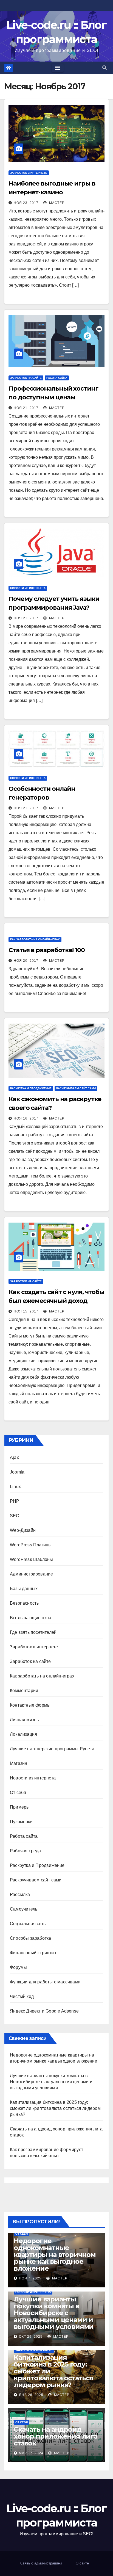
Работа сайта (57, 378)
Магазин (19, 1763)
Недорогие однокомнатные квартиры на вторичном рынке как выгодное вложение (55, 2255)
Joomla (17, 1472)
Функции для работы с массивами (45, 1982)
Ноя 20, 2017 (26, 961)
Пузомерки (21, 1822)
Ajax (14, 1457)
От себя (18, 1793)
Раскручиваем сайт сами (76, 1088)
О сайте (82, 2563)
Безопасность (24, 1603)
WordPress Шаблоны (31, 1559)
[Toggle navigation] (58, 68)
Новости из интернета (28, 588)
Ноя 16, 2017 (26, 1118)
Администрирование (31, 1574)
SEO (15, 1516)
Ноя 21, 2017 (26, 408)
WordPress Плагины (31, 1545)
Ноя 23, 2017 (26, 203)
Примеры (20, 1807)
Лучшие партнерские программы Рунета (52, 1749)
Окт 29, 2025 (31, 2337)
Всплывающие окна (31, 1618)
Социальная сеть (28, 1924)
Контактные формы (30, 1705)
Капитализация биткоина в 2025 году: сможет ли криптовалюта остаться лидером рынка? (55, 2108)
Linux (15, 1487)
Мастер (56, 203)
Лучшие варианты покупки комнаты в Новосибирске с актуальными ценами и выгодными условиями (51, 2082)
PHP (15, 1501)
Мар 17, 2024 (31, 2453)
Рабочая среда (26, 1851)
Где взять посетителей (33, 1632)
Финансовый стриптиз (33, 1953)
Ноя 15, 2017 (26, 1311)
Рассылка (20, 1894)
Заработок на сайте (26, 378)
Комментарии (24, 1691)
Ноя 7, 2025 (30, 2278)
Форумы (18, 1967)
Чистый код (22, 1996)
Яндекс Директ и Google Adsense (44, 2011)
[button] (104, 68)
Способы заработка (30, 1938)
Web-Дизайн (23, 1530)
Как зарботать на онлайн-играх (35, 939)
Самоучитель (24, 1909)
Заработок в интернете (29, 173)
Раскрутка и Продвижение (31, 1088)
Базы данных (24, 1589)
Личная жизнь (24, 1720)
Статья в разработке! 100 (47, 950)
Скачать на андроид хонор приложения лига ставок (56, 2436)
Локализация (23, 1734)
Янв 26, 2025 (31, 2395)
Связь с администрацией (41, 2563)
